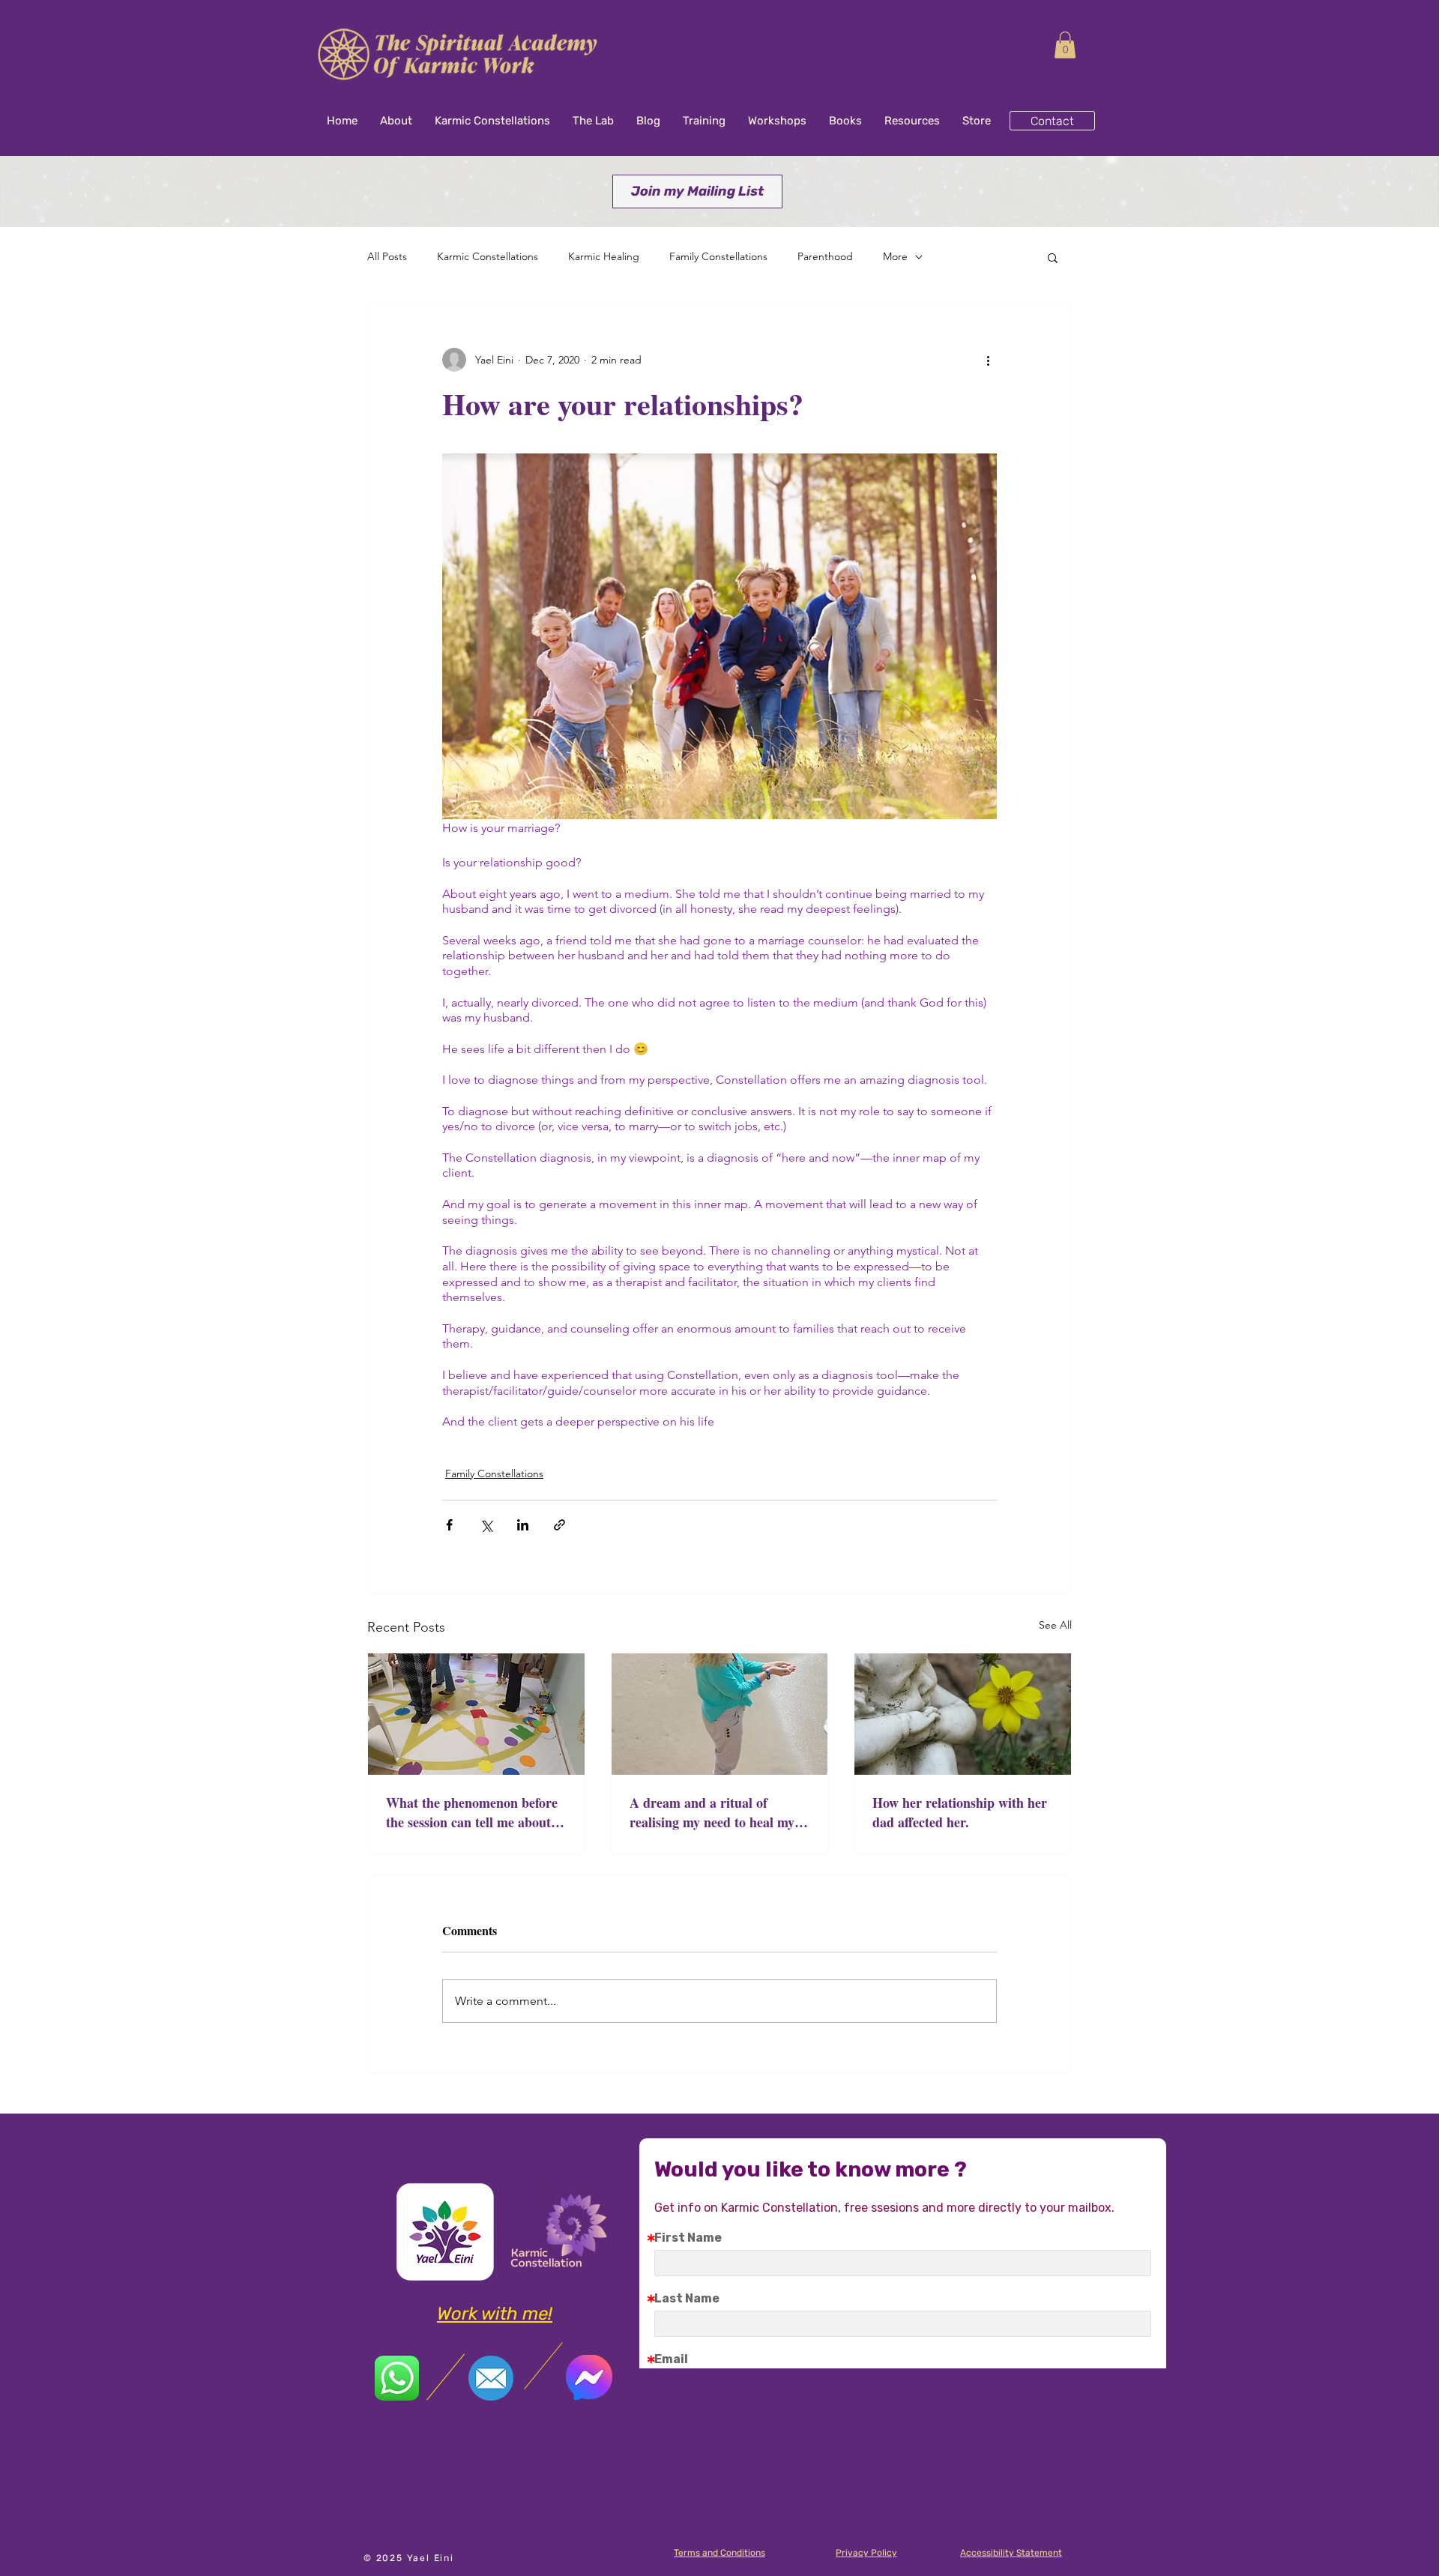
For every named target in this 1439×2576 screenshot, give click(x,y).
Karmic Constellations (488, 256)
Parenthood (825, 256)
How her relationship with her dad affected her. (960, 1812)
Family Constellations (718, 256)
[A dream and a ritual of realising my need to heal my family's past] (720, 1714)
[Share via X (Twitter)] (486, 1525)
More (895, 256)
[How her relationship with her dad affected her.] (963, 1714)
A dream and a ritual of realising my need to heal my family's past (712, 1812)
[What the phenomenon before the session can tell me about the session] (476, 1714)
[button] (1065, 45)
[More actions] (988, 360)
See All (1055, 1625)
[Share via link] (559, 1525)
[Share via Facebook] (449, 1525)
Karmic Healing (604, 256)
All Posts (387, 256)
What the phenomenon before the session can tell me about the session (472, 1812)
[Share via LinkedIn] (523, 1525)
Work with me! (495, 2314)
